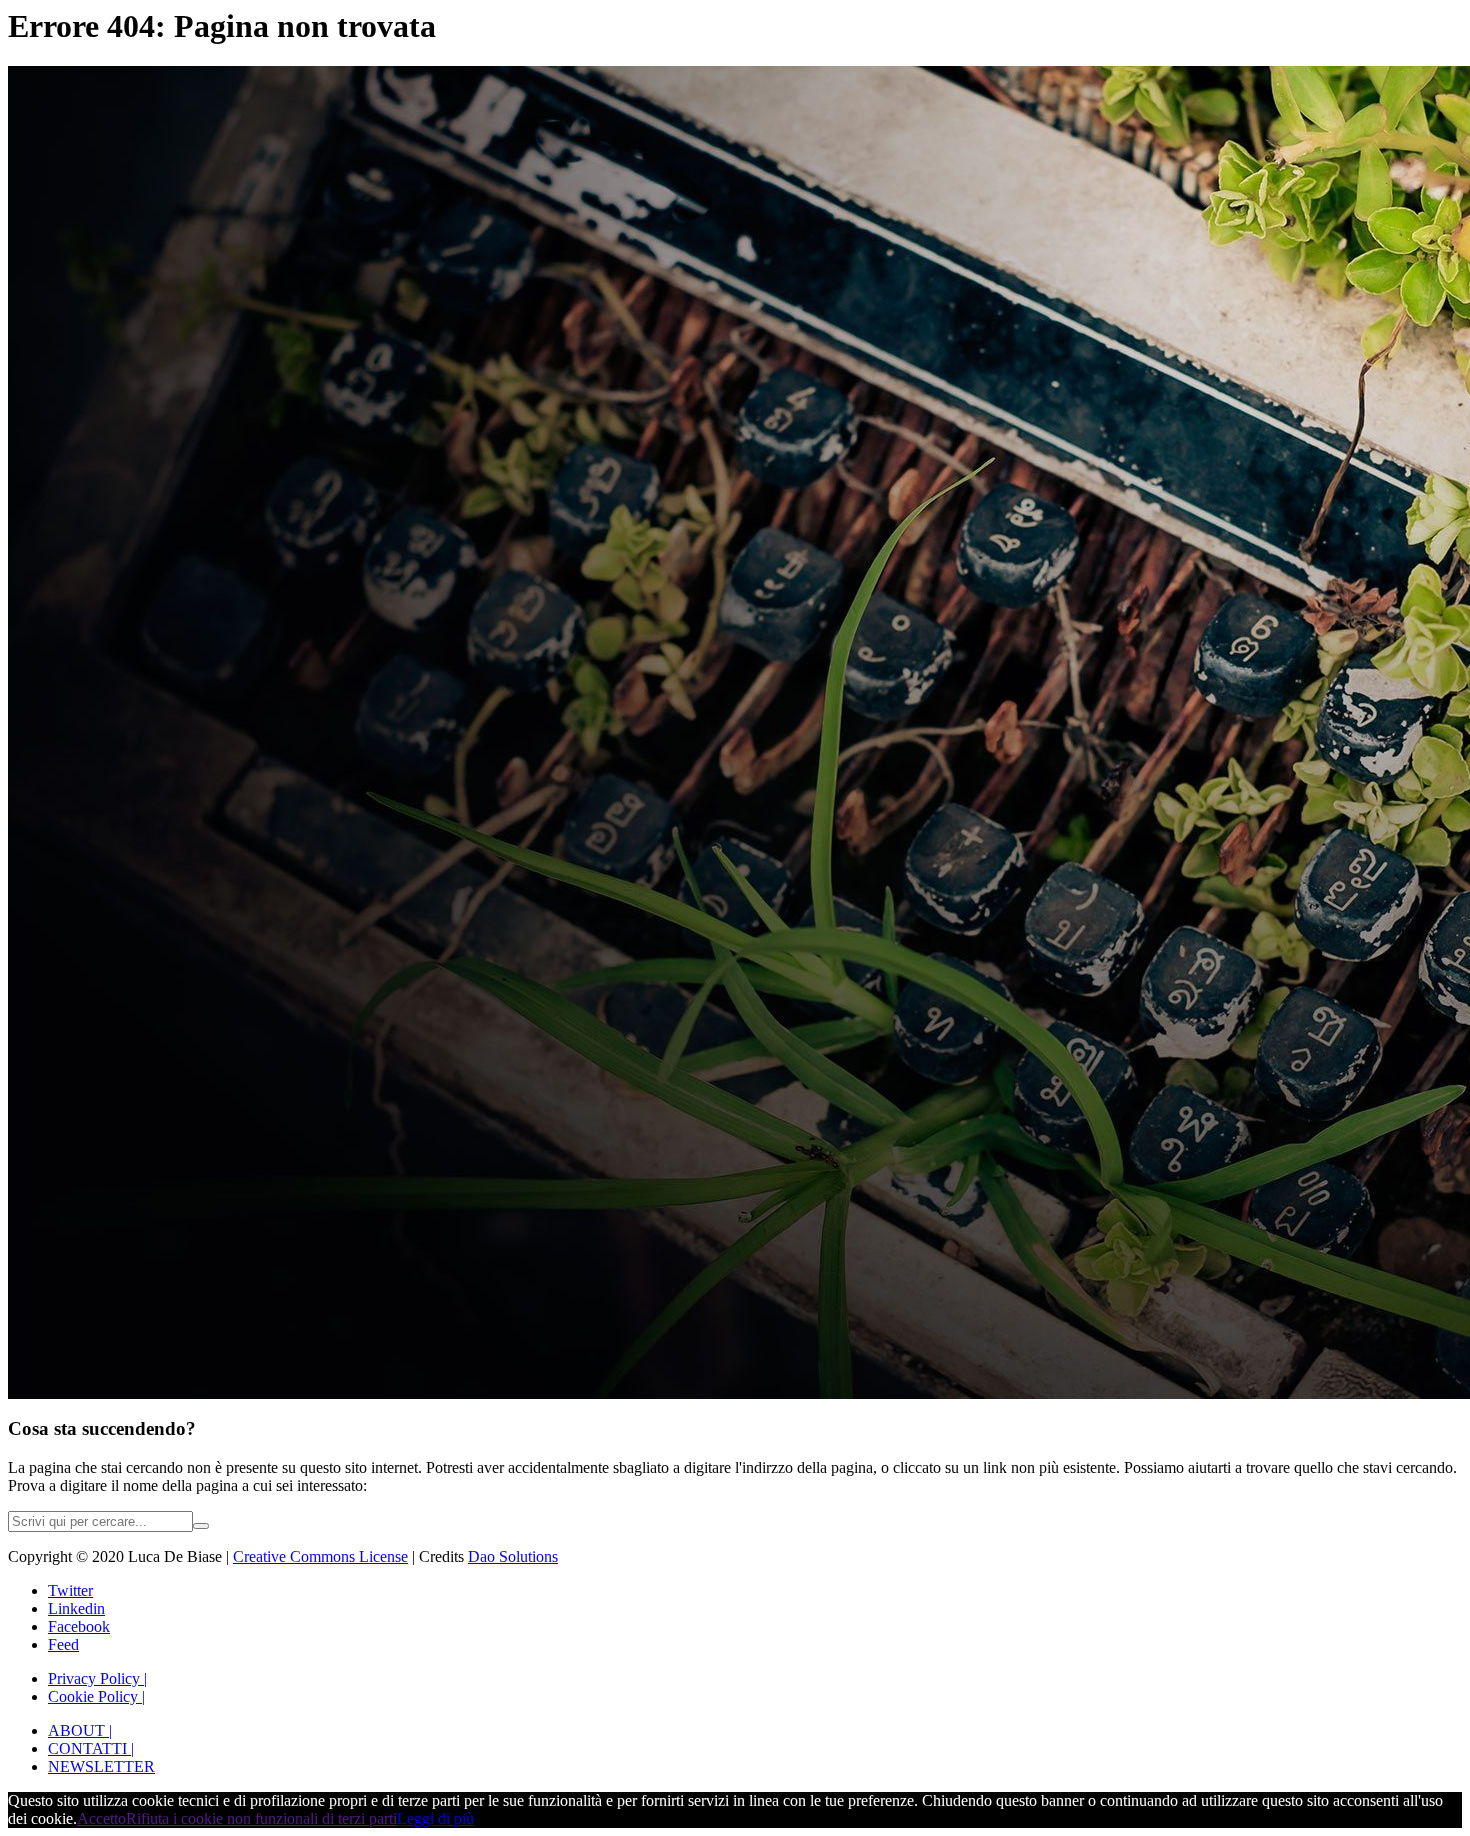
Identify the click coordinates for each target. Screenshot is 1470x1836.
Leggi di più (435, 1818)
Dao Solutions (513, 1556)
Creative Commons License (320, 1556)
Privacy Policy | (97, 1678)
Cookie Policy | (96, 1696)
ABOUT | (80, 1730)
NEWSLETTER (101, 1766)
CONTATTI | (91, 1748)
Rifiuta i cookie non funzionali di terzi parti (261, 1818)
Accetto (101, 1818)
